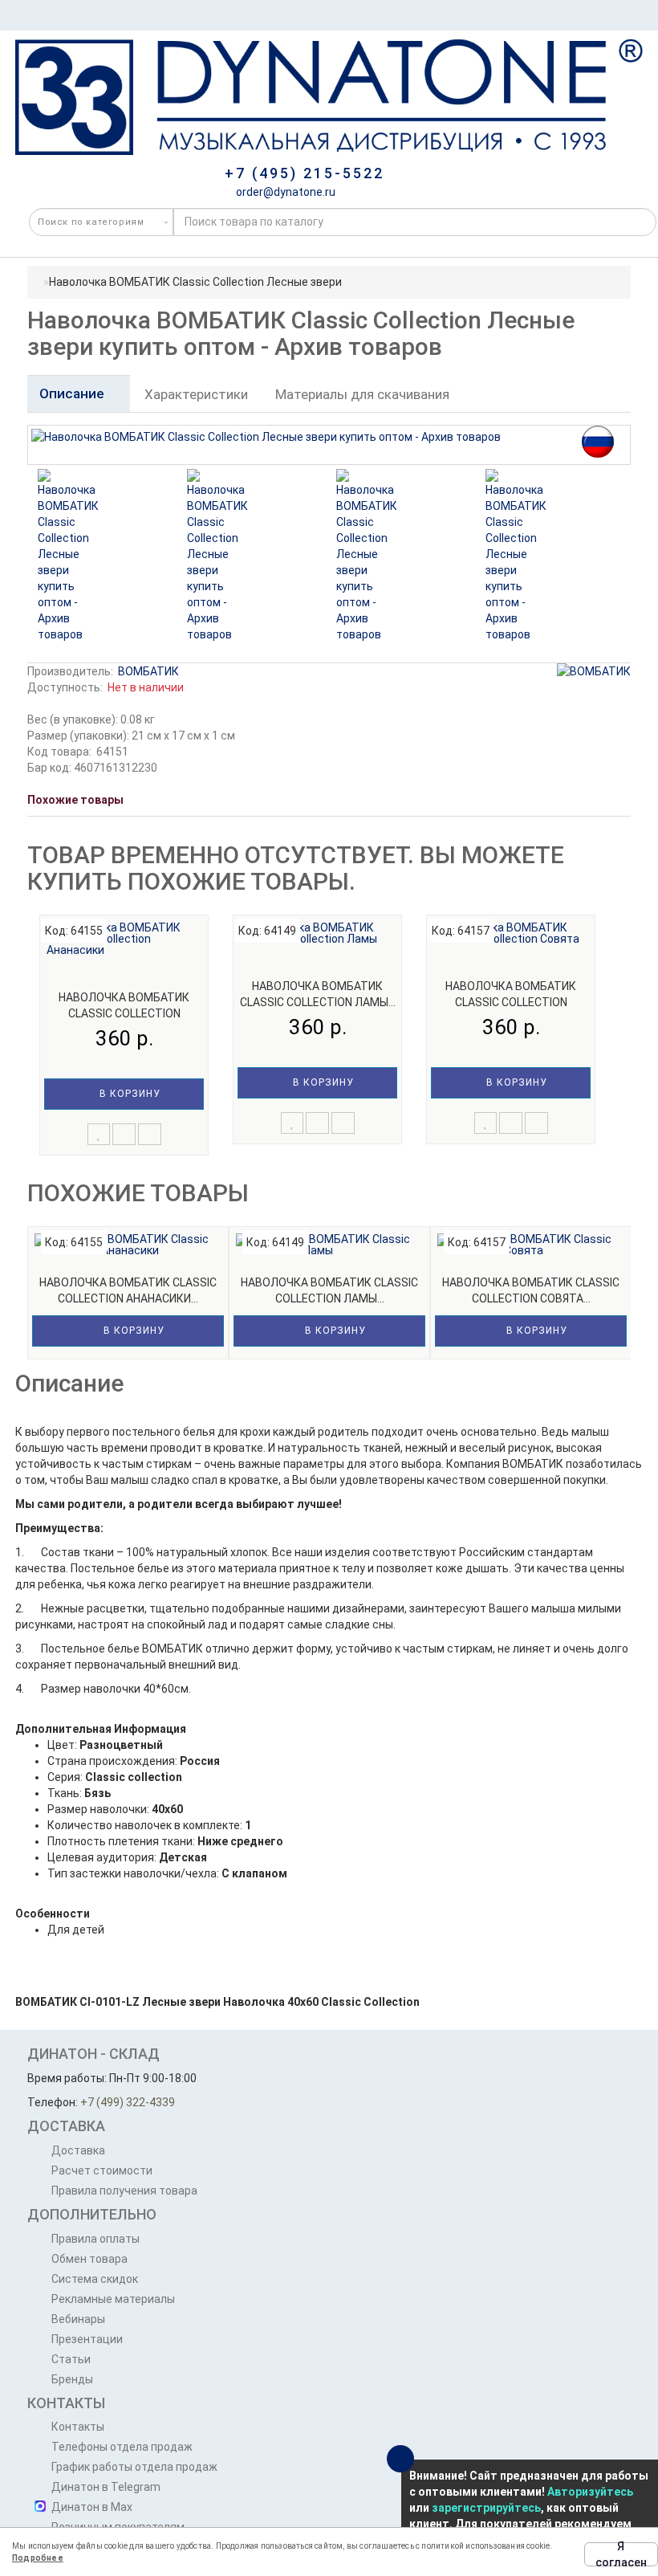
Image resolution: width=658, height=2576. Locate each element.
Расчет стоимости (102, 2170)
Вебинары (78, 2319)
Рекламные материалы (113, 2299)
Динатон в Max (92, 2507)
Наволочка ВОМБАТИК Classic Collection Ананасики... (124, 1013)
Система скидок (95, 2279)
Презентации (87, 2339)
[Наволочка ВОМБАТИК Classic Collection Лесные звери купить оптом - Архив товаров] (71, 556)
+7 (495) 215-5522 (305, 173)
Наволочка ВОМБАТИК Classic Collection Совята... (511, 1002)
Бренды (72, 2379)
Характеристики (196, 394)
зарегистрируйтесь (486, 2508)
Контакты (78, 2427)
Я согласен (621, 2554)
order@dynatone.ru (284, 192)
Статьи (71, 2359)
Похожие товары (75, 800)
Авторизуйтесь (590, 2492)
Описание (73, 393)
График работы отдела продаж (134, 2467)
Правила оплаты (95, 2239)
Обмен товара (89, 2259)
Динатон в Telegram (106, 2487)
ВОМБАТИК (148, 671)
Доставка (78, 2150)
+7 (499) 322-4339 (128, 2102)
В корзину (128, 1094)
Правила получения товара (124, 2191)
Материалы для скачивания (362, 394)
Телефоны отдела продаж (122, 2447)
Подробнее (38, 2558)
